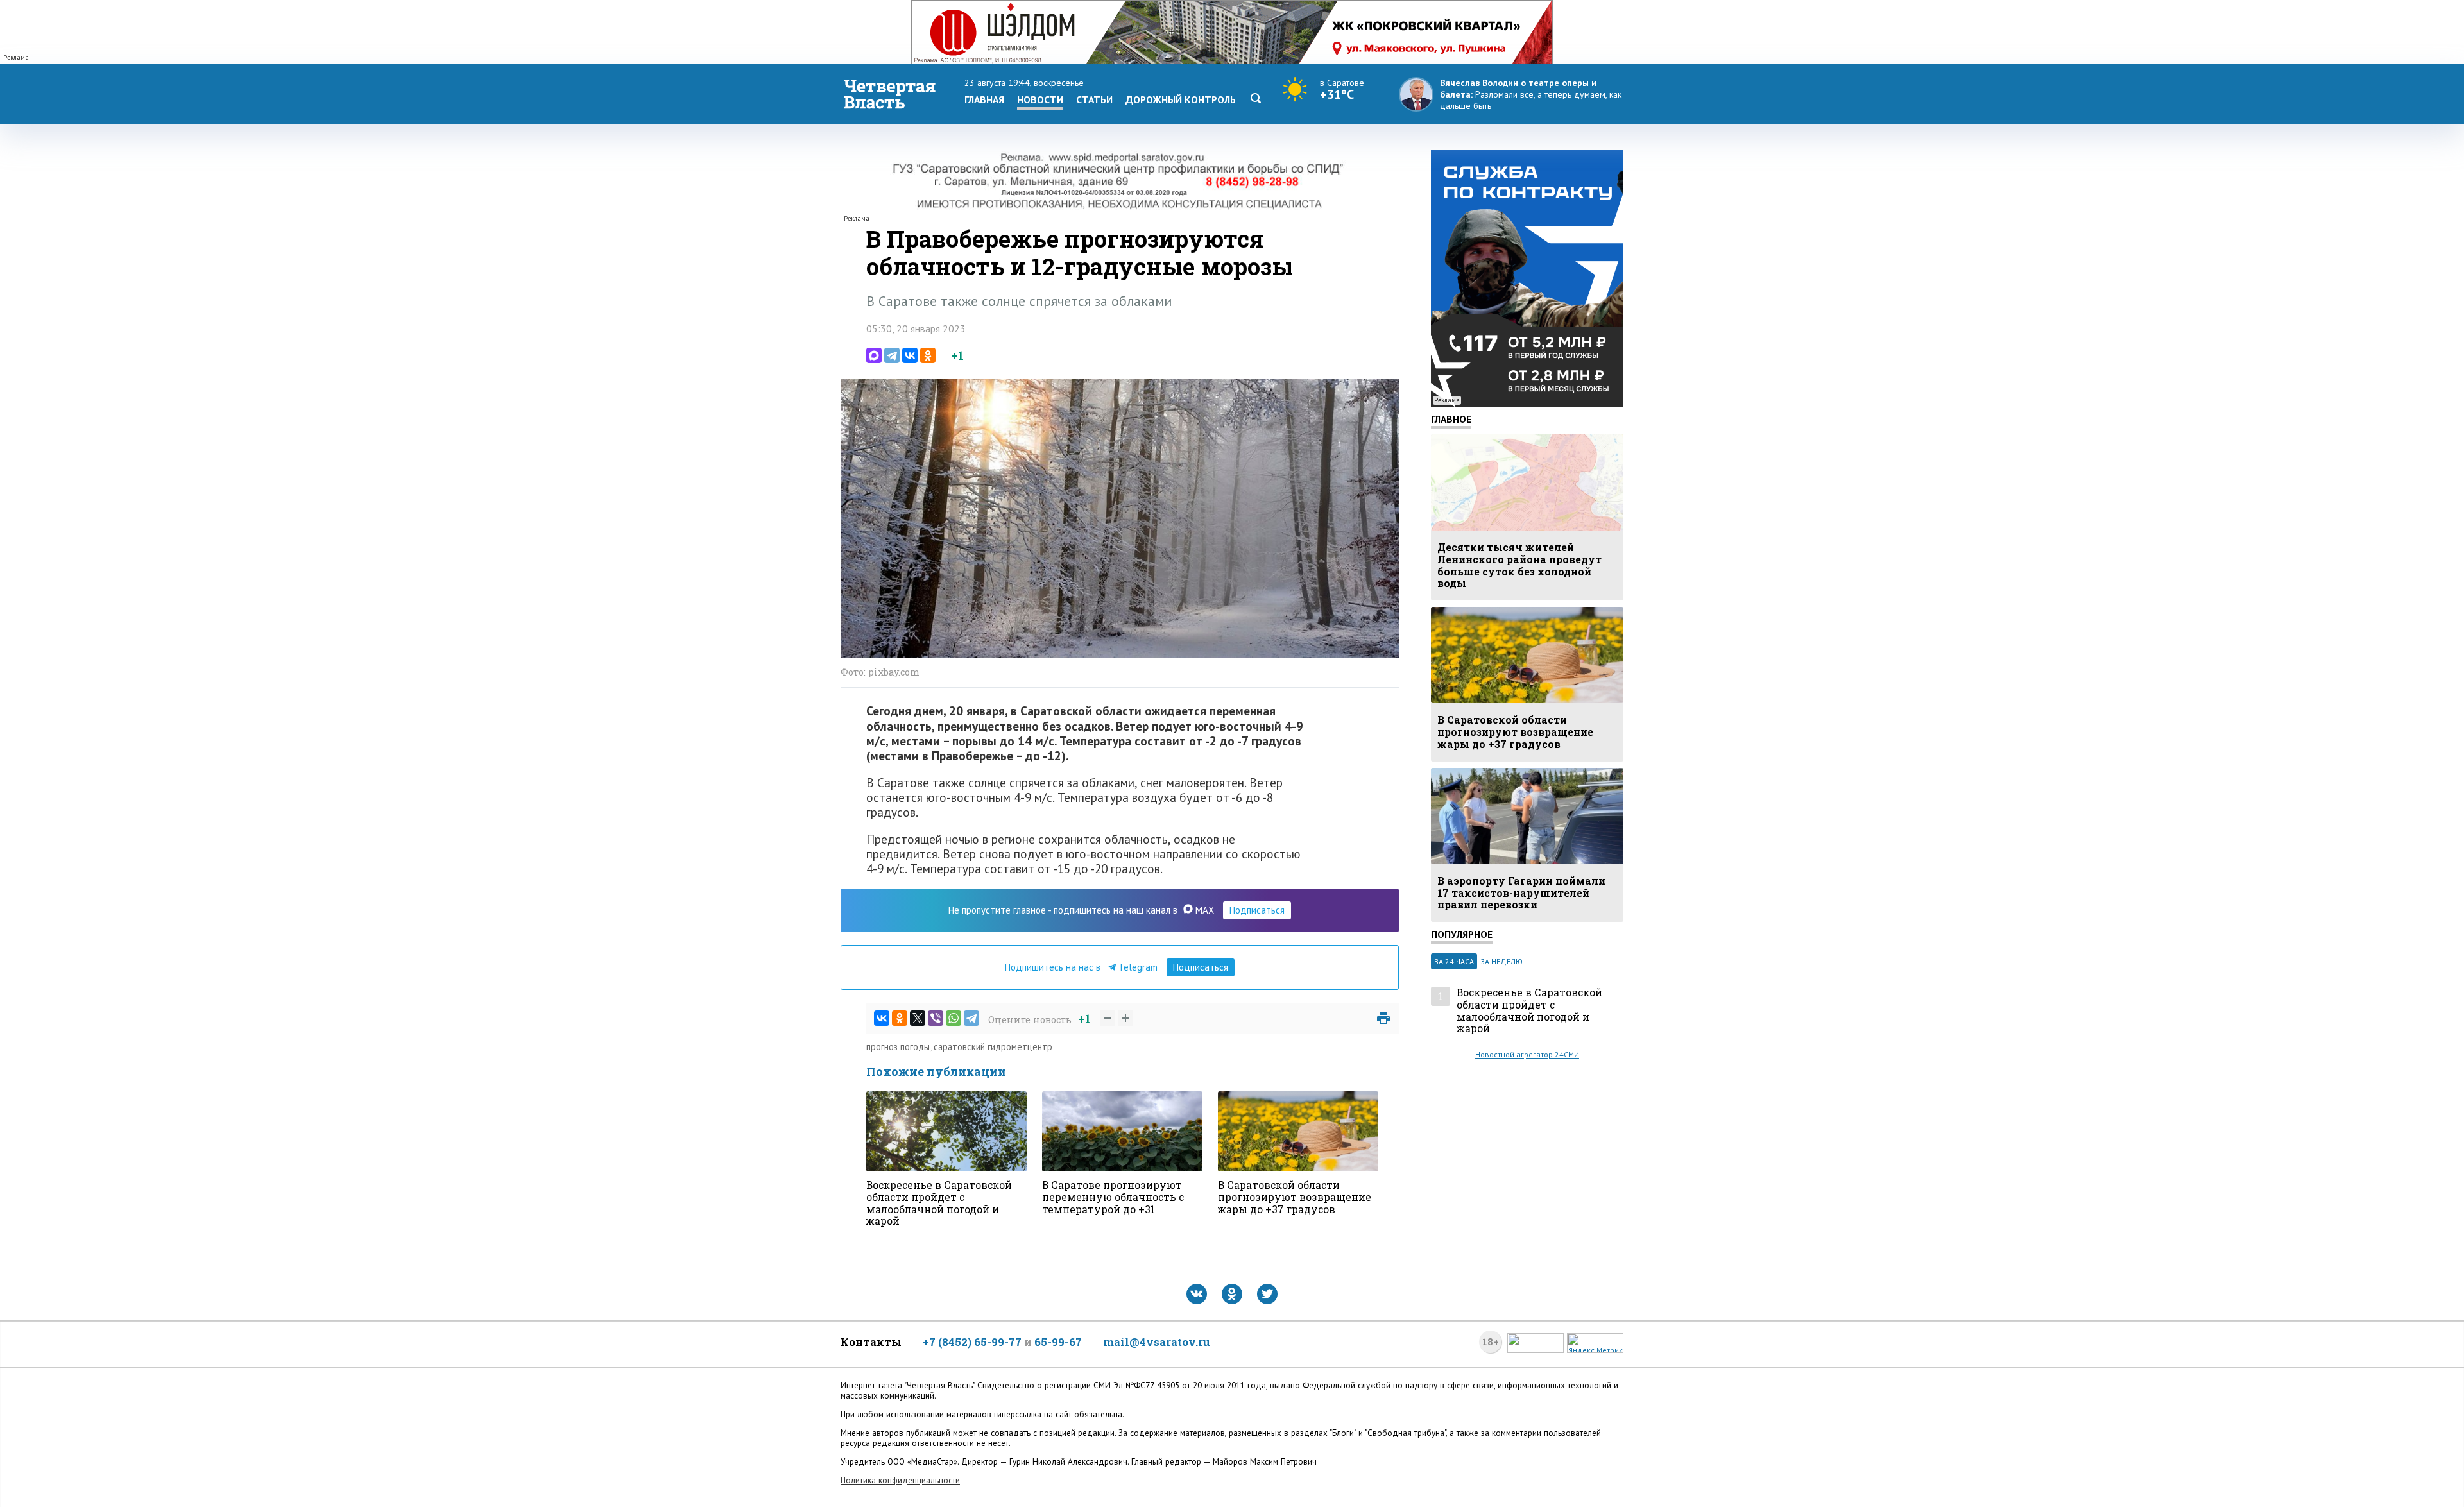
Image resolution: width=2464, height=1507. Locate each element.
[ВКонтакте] (910, 355)
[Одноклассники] (928, 355)
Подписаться (1257, 910)
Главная (984, 99)
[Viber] (936, 1018)
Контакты (871, 1342)
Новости (1040, 99)
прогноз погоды (898, 1047)
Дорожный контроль (1181, 99)
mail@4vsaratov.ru (1157, 1342)
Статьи (1094, 99)
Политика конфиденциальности (900, 1480)
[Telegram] (892, 355)
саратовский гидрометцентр (993, 1047)
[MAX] (874, 355)
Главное (1451, 419)
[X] (918, 1018)
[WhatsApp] (954, 1018)
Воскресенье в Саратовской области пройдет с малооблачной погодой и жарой (1529, 1011)
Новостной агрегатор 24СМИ (1527, 1054)
